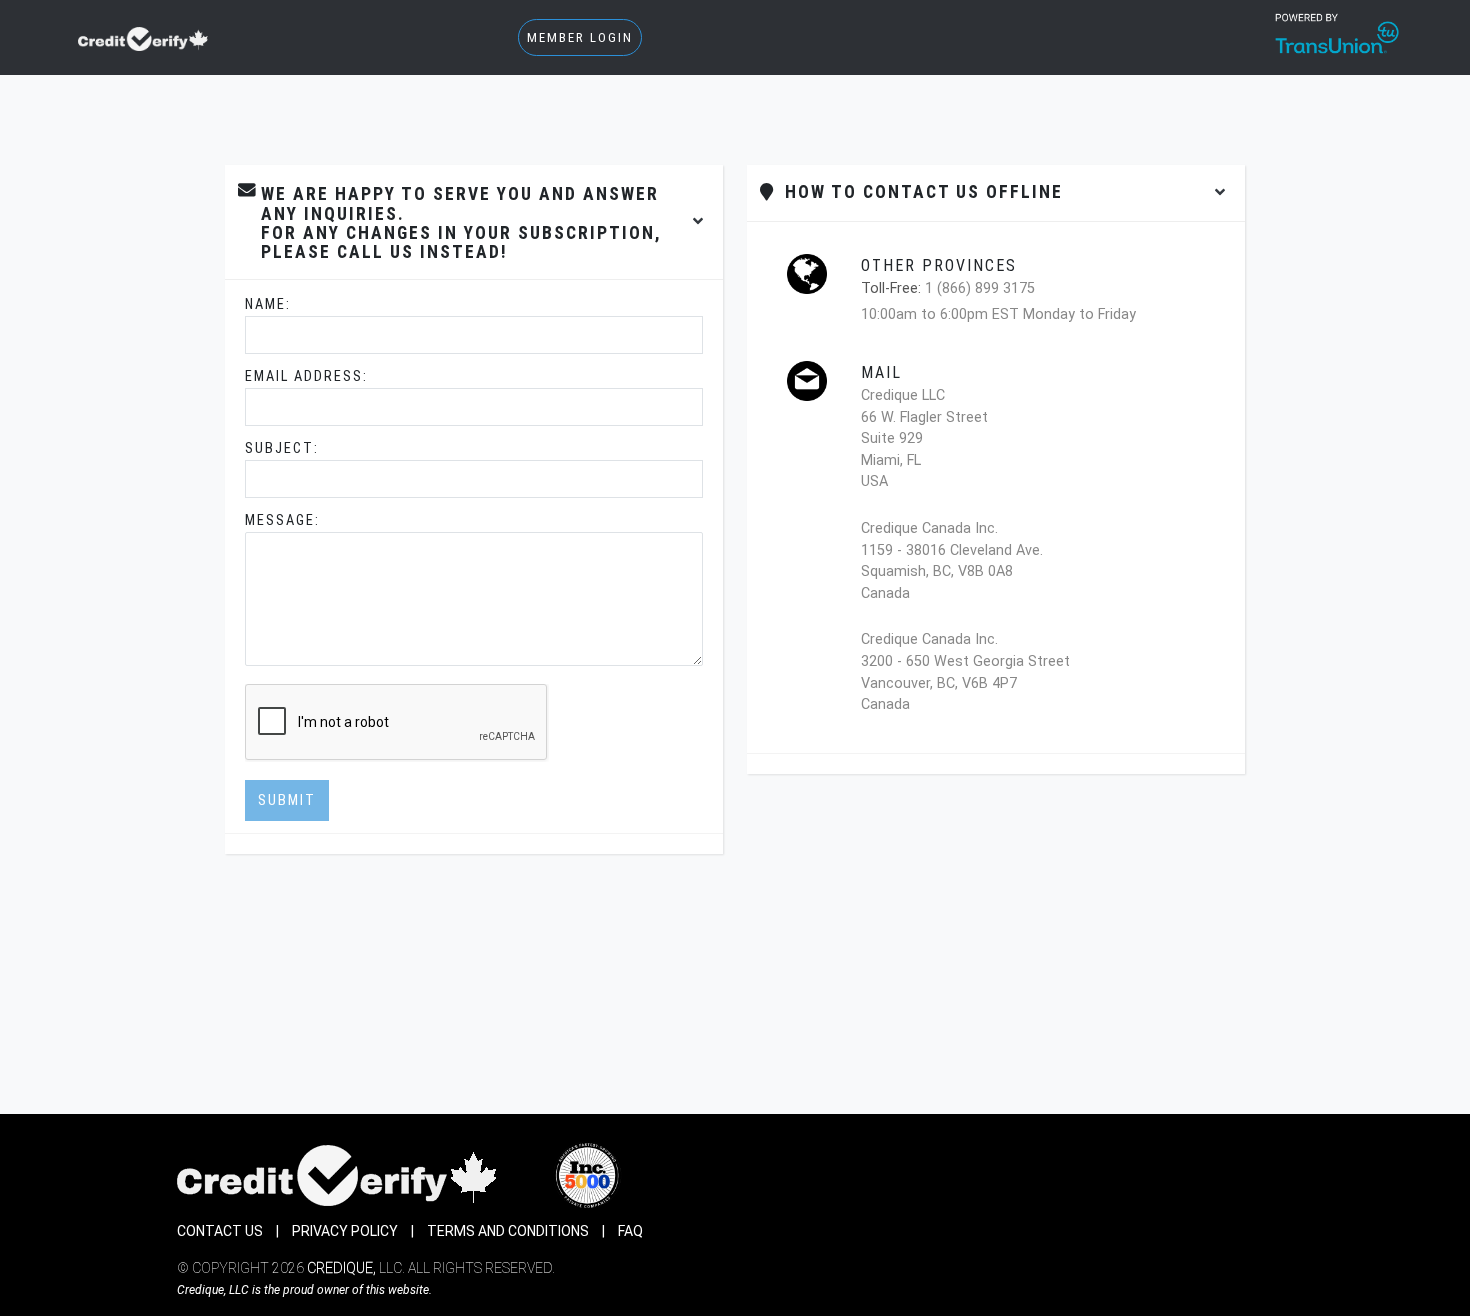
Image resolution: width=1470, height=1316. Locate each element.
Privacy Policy (345, 1231)
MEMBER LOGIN (580, 37)
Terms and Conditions (508, 1231)
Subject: (282, 448)
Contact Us (220, 1231)
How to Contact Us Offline (918, 192)
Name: (268, 304)
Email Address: (306, 376)
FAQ (630, 1231)
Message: (282, 520)
